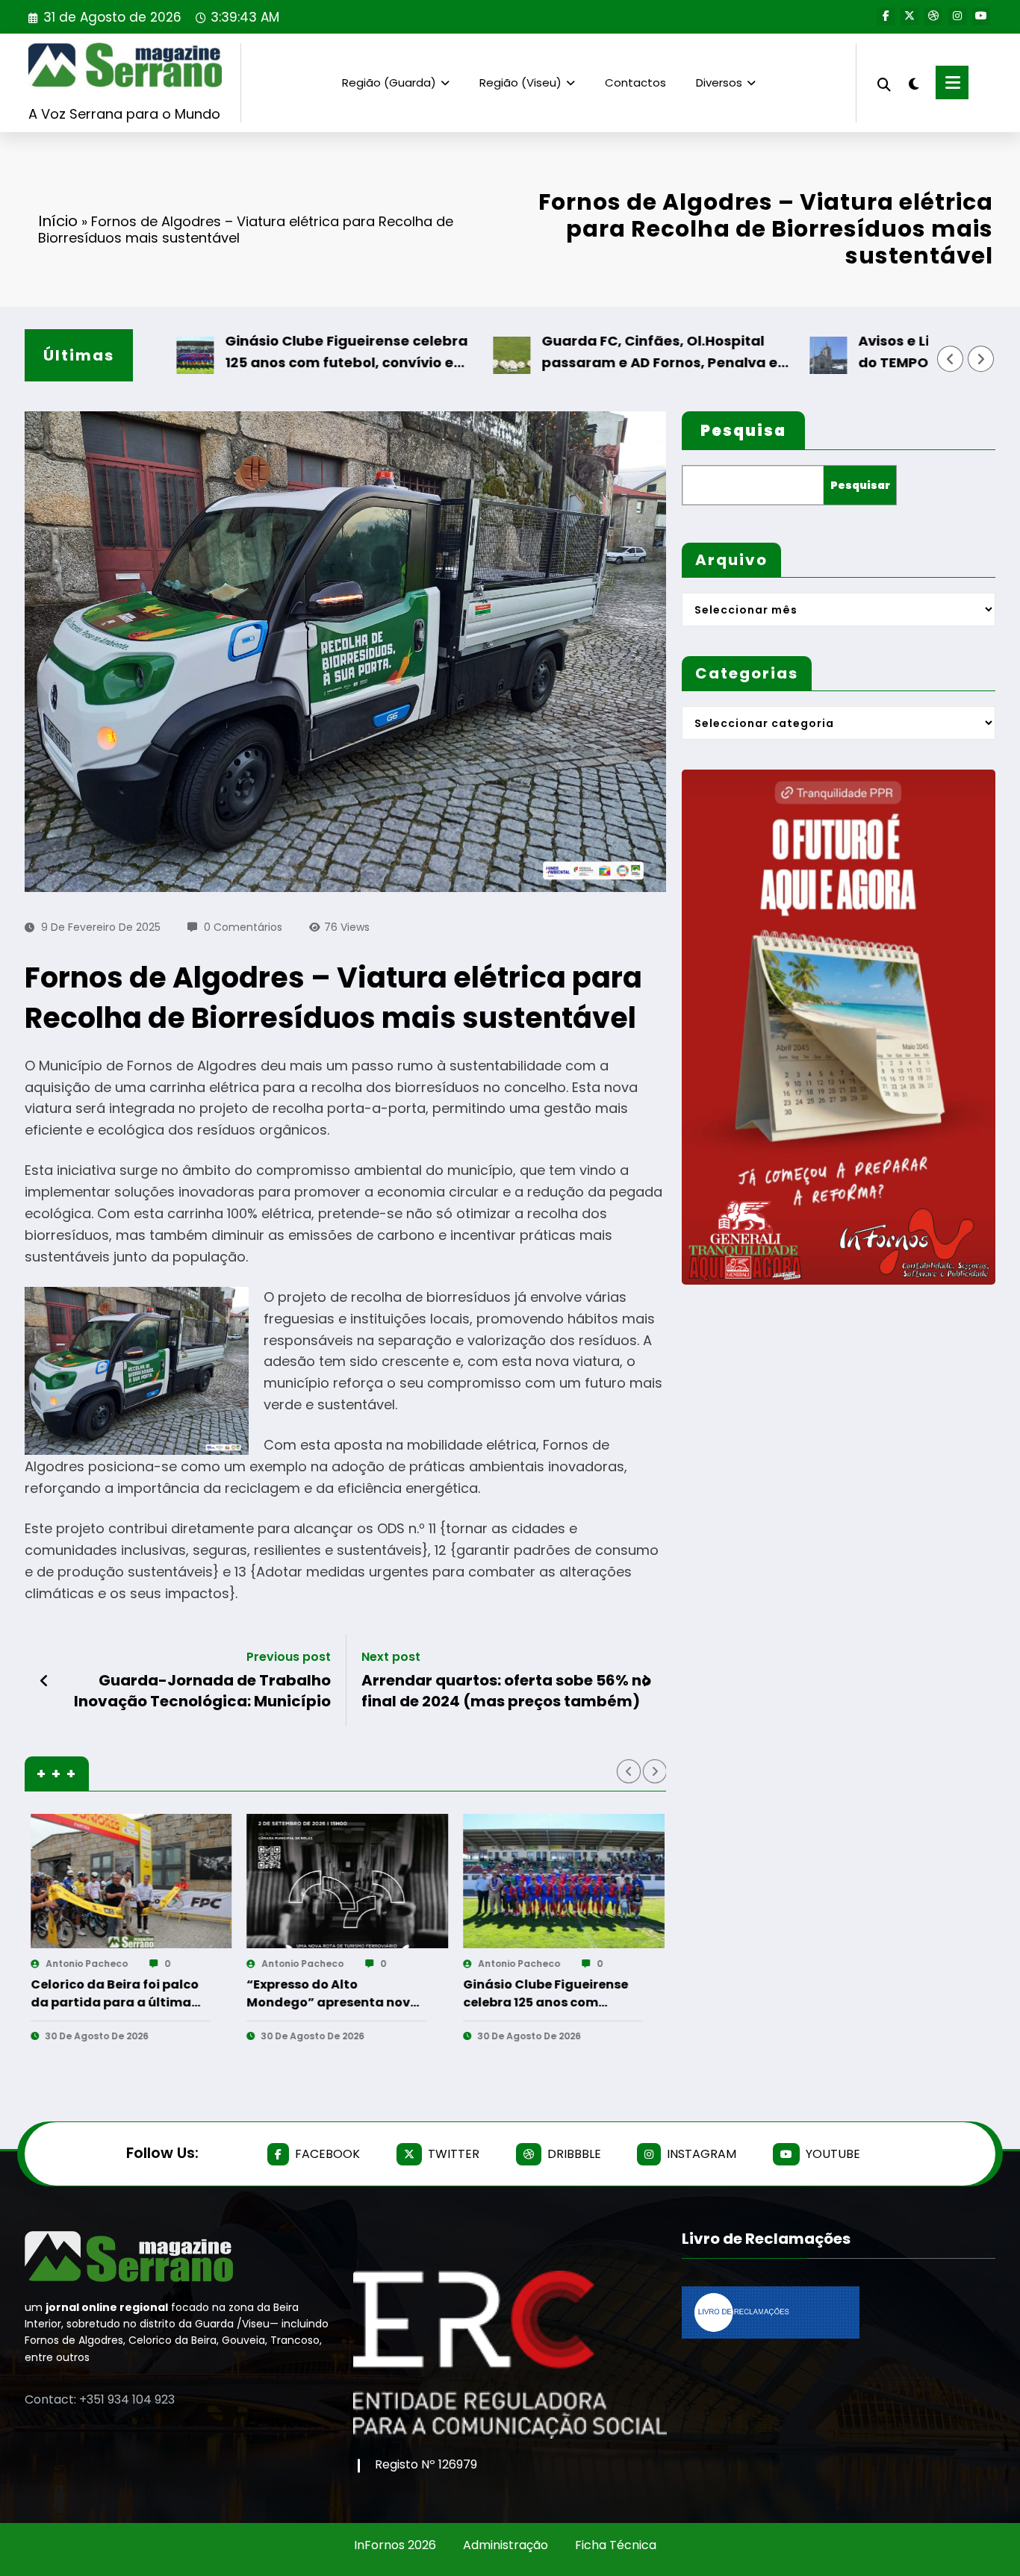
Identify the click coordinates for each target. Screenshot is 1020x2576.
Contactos (635, 82)
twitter (454, 2154)
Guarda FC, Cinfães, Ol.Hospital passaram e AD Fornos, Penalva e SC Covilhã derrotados (573, 353)
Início (58, 221)
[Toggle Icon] (952, 82)
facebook (327, 2154)
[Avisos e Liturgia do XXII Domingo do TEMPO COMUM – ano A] (588, 1881)
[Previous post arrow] (44, 1681)
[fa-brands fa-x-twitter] (909, 16)
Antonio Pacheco (111, 1964)
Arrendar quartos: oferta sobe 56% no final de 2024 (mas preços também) (506, 1691)
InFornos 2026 (395, 2545)
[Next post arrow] (647, 1681)
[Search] (884, 82)
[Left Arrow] (951, 359)
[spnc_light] (913, 82)
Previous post (289, 1657)
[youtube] (981, 16)
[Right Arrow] (981, 359)
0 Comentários (243, 927)
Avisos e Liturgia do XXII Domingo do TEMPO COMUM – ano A (563, 1994)
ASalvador (528, 1964)
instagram (702, 2154)
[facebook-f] (886, 16)
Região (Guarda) (389, 82)
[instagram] (957, 16)
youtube (833, 2154)
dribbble (574, 2154)
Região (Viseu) (520, 82)
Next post (391, 1657)
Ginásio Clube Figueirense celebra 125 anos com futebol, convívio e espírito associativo (260, 353)
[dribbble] (933, 16)
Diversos (719, 82)
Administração (506, 2545)
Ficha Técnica (616, 2545)
